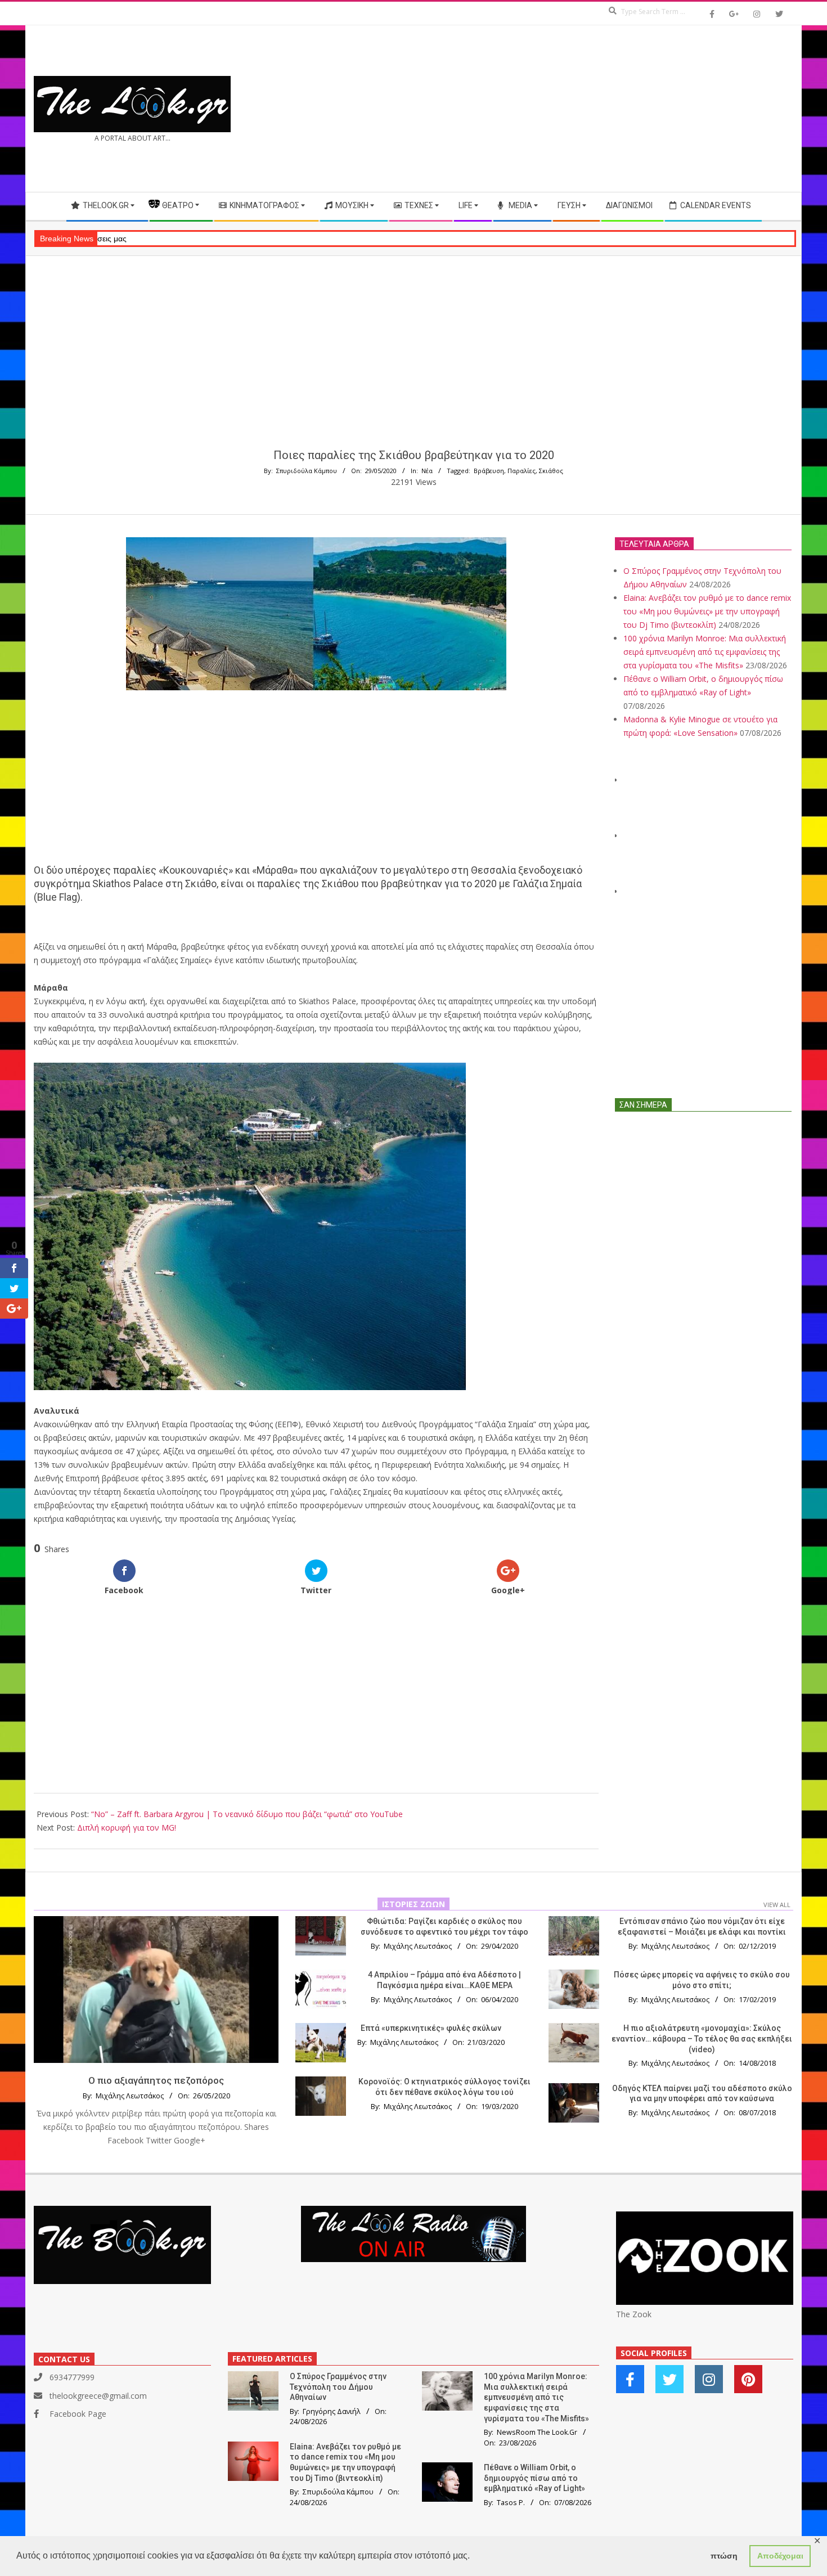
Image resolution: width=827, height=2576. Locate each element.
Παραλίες (522, 471)
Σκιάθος (551, 471)
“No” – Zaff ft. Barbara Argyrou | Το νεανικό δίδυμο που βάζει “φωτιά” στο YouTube (247, 1814)
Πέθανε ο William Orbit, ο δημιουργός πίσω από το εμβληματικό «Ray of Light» (534, 2478)
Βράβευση (489, 471)
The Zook (634, 2314)
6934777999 (72, 2377)
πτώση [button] (724, 2556)
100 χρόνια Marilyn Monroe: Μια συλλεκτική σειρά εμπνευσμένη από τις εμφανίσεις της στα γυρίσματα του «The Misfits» (705, 652)
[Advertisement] (603, 109)
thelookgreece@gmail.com (98, 2396)
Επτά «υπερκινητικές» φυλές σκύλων (431, 2028)
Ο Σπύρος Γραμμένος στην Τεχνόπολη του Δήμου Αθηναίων (338, 2387)
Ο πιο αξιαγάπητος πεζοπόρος (156, 2080)
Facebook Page (78, 2414)
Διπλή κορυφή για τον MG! (127, 1828)
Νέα (427, 471)
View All (777, 1905)
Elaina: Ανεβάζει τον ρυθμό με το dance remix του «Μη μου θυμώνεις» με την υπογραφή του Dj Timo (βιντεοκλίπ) (707, 611)
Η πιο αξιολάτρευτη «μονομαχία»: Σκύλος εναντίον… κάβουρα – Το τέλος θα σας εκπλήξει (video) (702, 2038)
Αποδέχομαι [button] (780, 2556)
